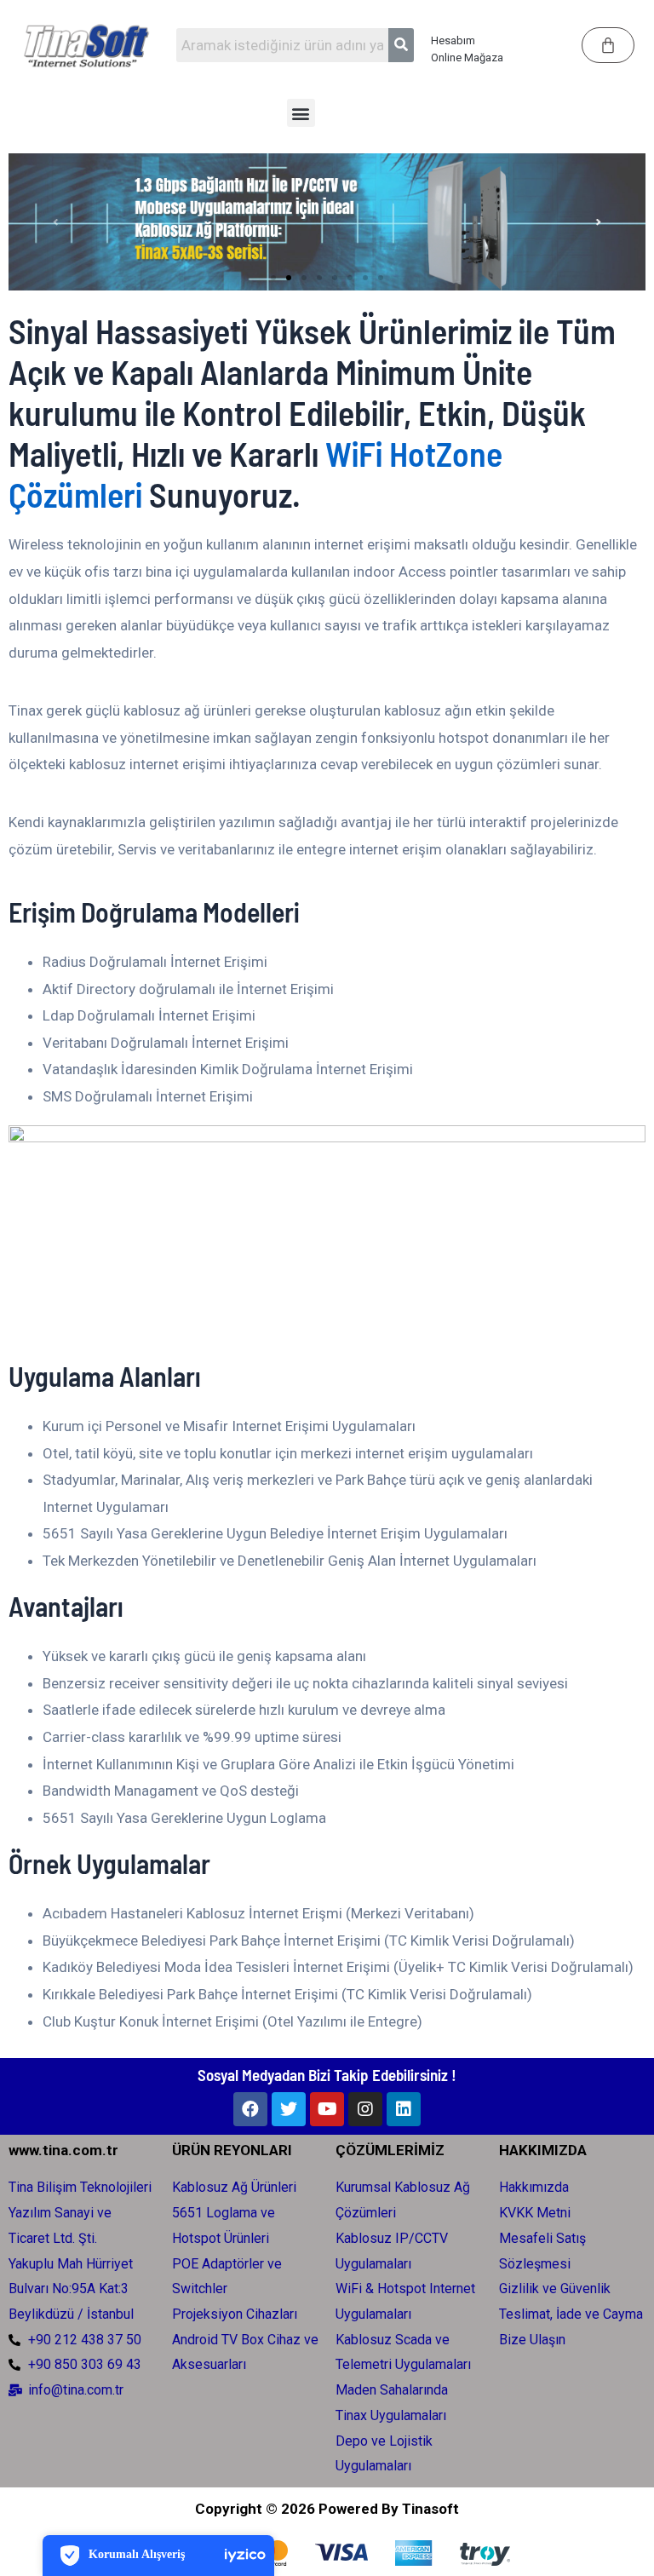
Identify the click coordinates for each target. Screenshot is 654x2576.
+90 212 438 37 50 (85, 2340)
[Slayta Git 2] (289, 278)
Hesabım (453, 40)
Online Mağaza (467, 57)
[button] (301, 113)
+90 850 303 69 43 (85, 2364)
